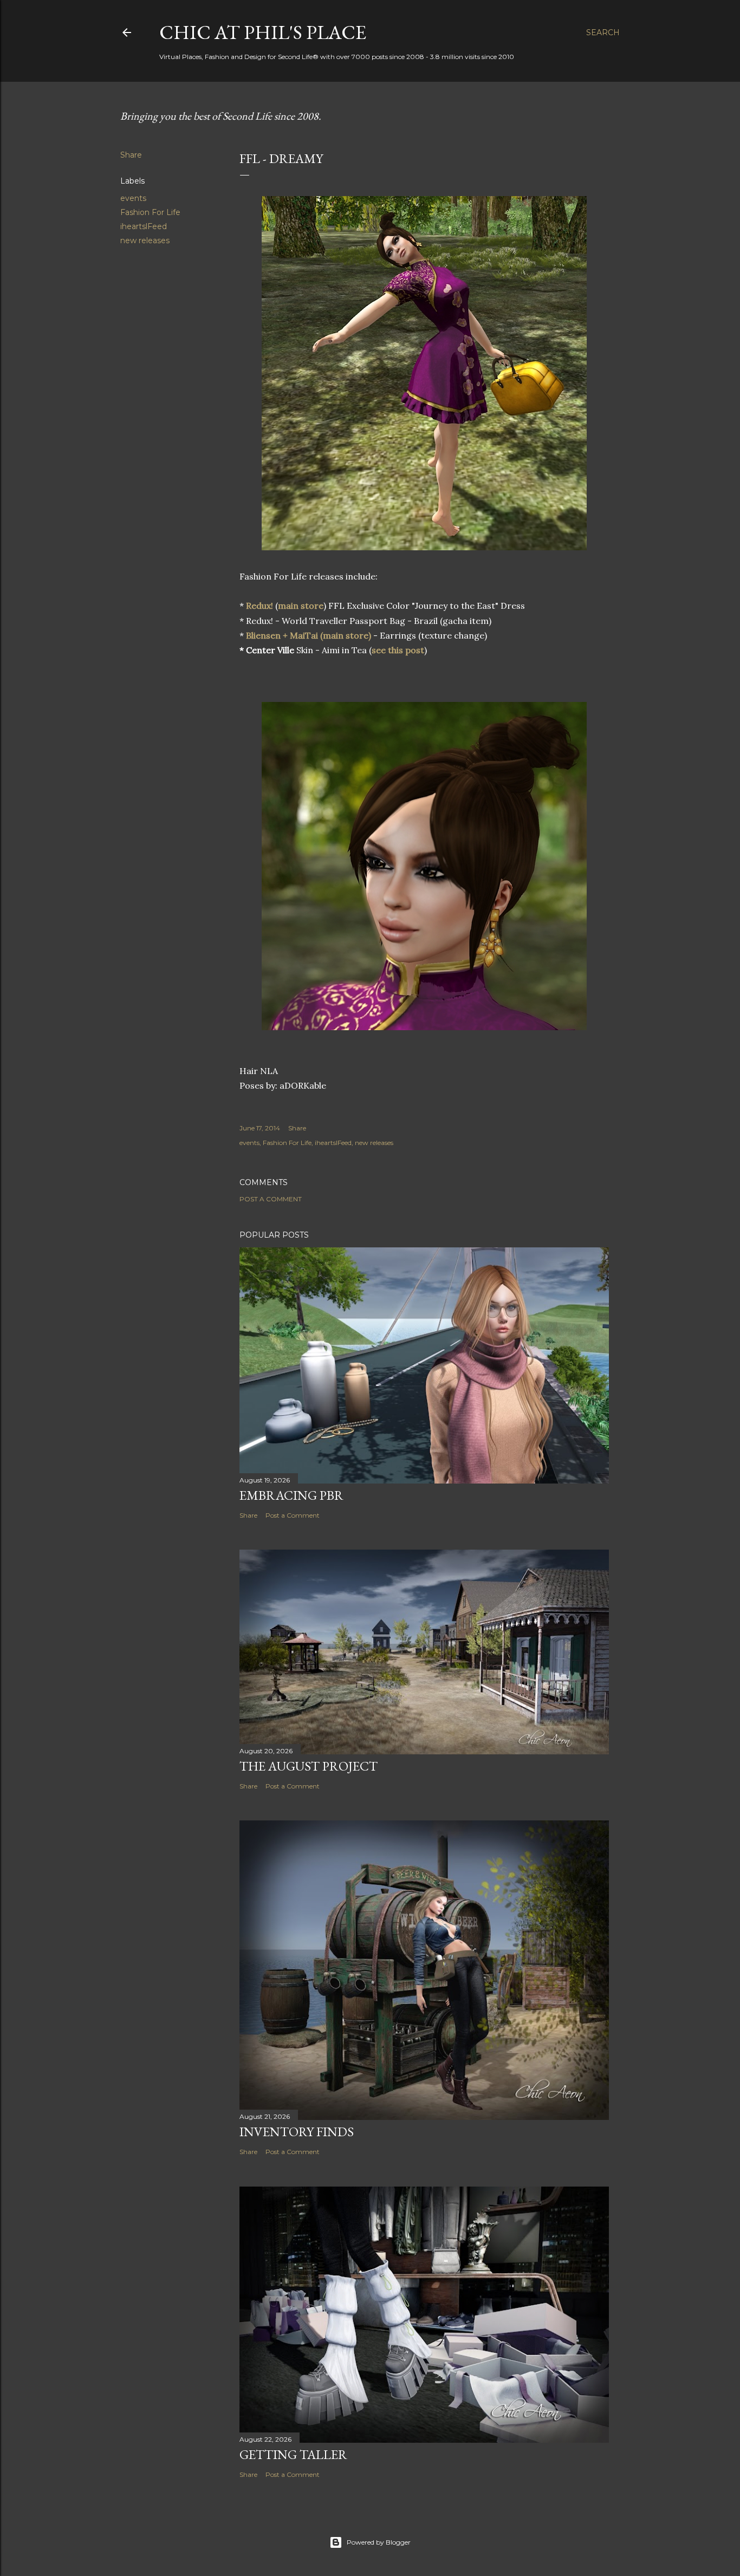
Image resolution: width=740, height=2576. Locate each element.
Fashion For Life (150, 212)
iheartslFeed (144, 226)
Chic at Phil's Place (263, 32)
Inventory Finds (297, 2132)
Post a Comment (271, 1199)
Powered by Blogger (379, 2542)
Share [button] (131, 155)
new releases (145, 240)
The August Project (309, 1766)
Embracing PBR (291, 1495)
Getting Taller (293, 2454)
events (133, 198)
